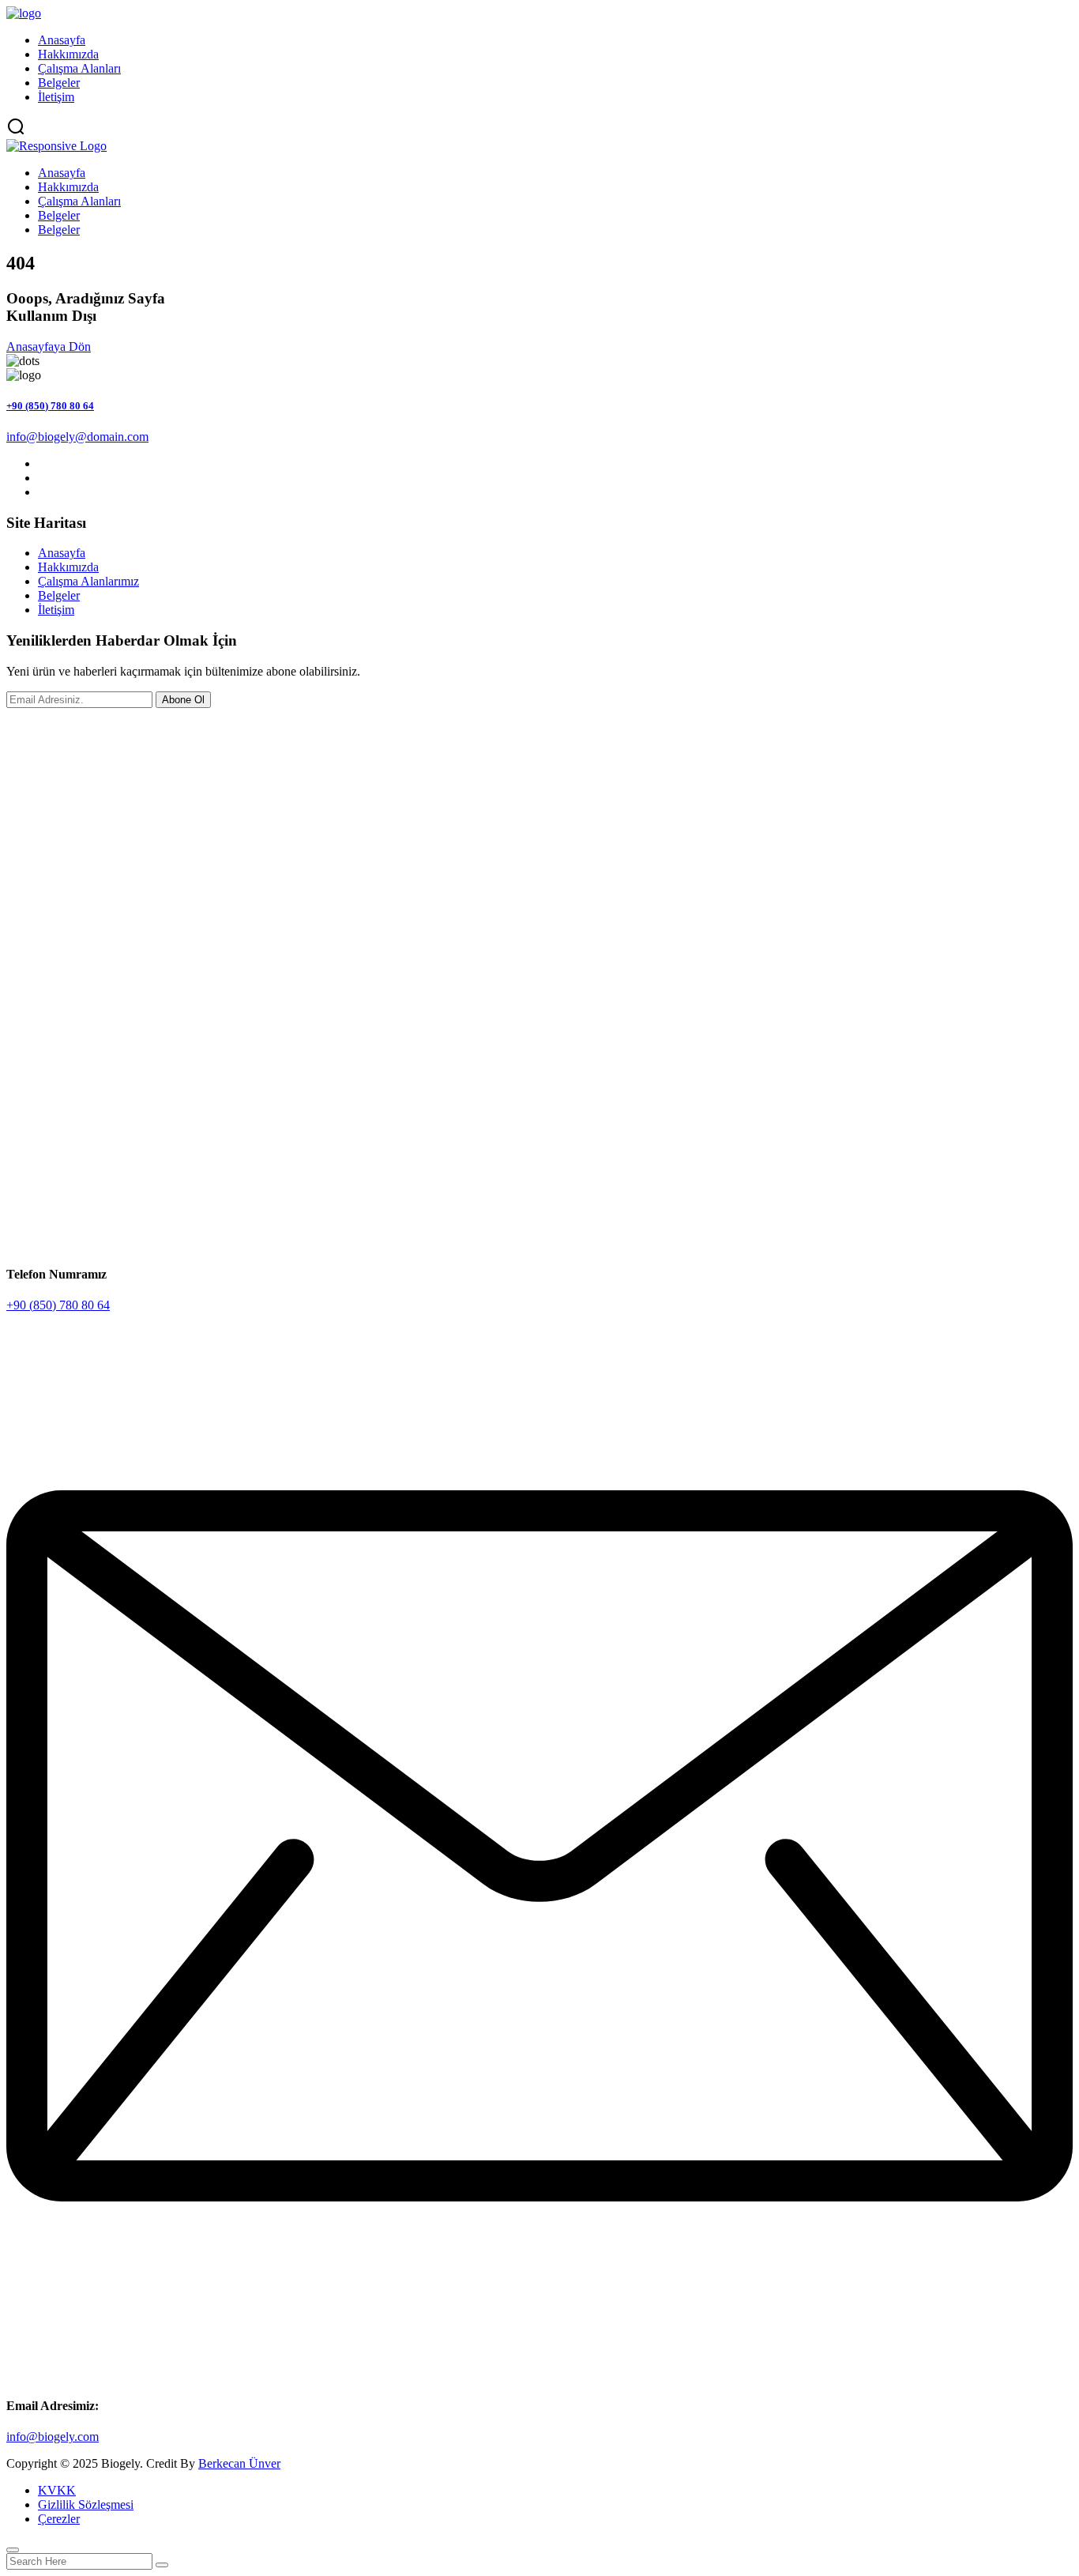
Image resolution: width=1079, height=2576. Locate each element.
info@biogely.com (53, 2437)
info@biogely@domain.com (77, 437)
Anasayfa (62, 40)
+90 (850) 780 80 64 (50, 406)
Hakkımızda (68, 54)
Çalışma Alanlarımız (88, 581)
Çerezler (59, 2519)
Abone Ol (183, 700)
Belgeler (59, 83)
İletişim (56, 97)
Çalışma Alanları (79, 68)
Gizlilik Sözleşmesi (86, 2504)
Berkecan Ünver (239, 2463)
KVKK (57, 2490)
